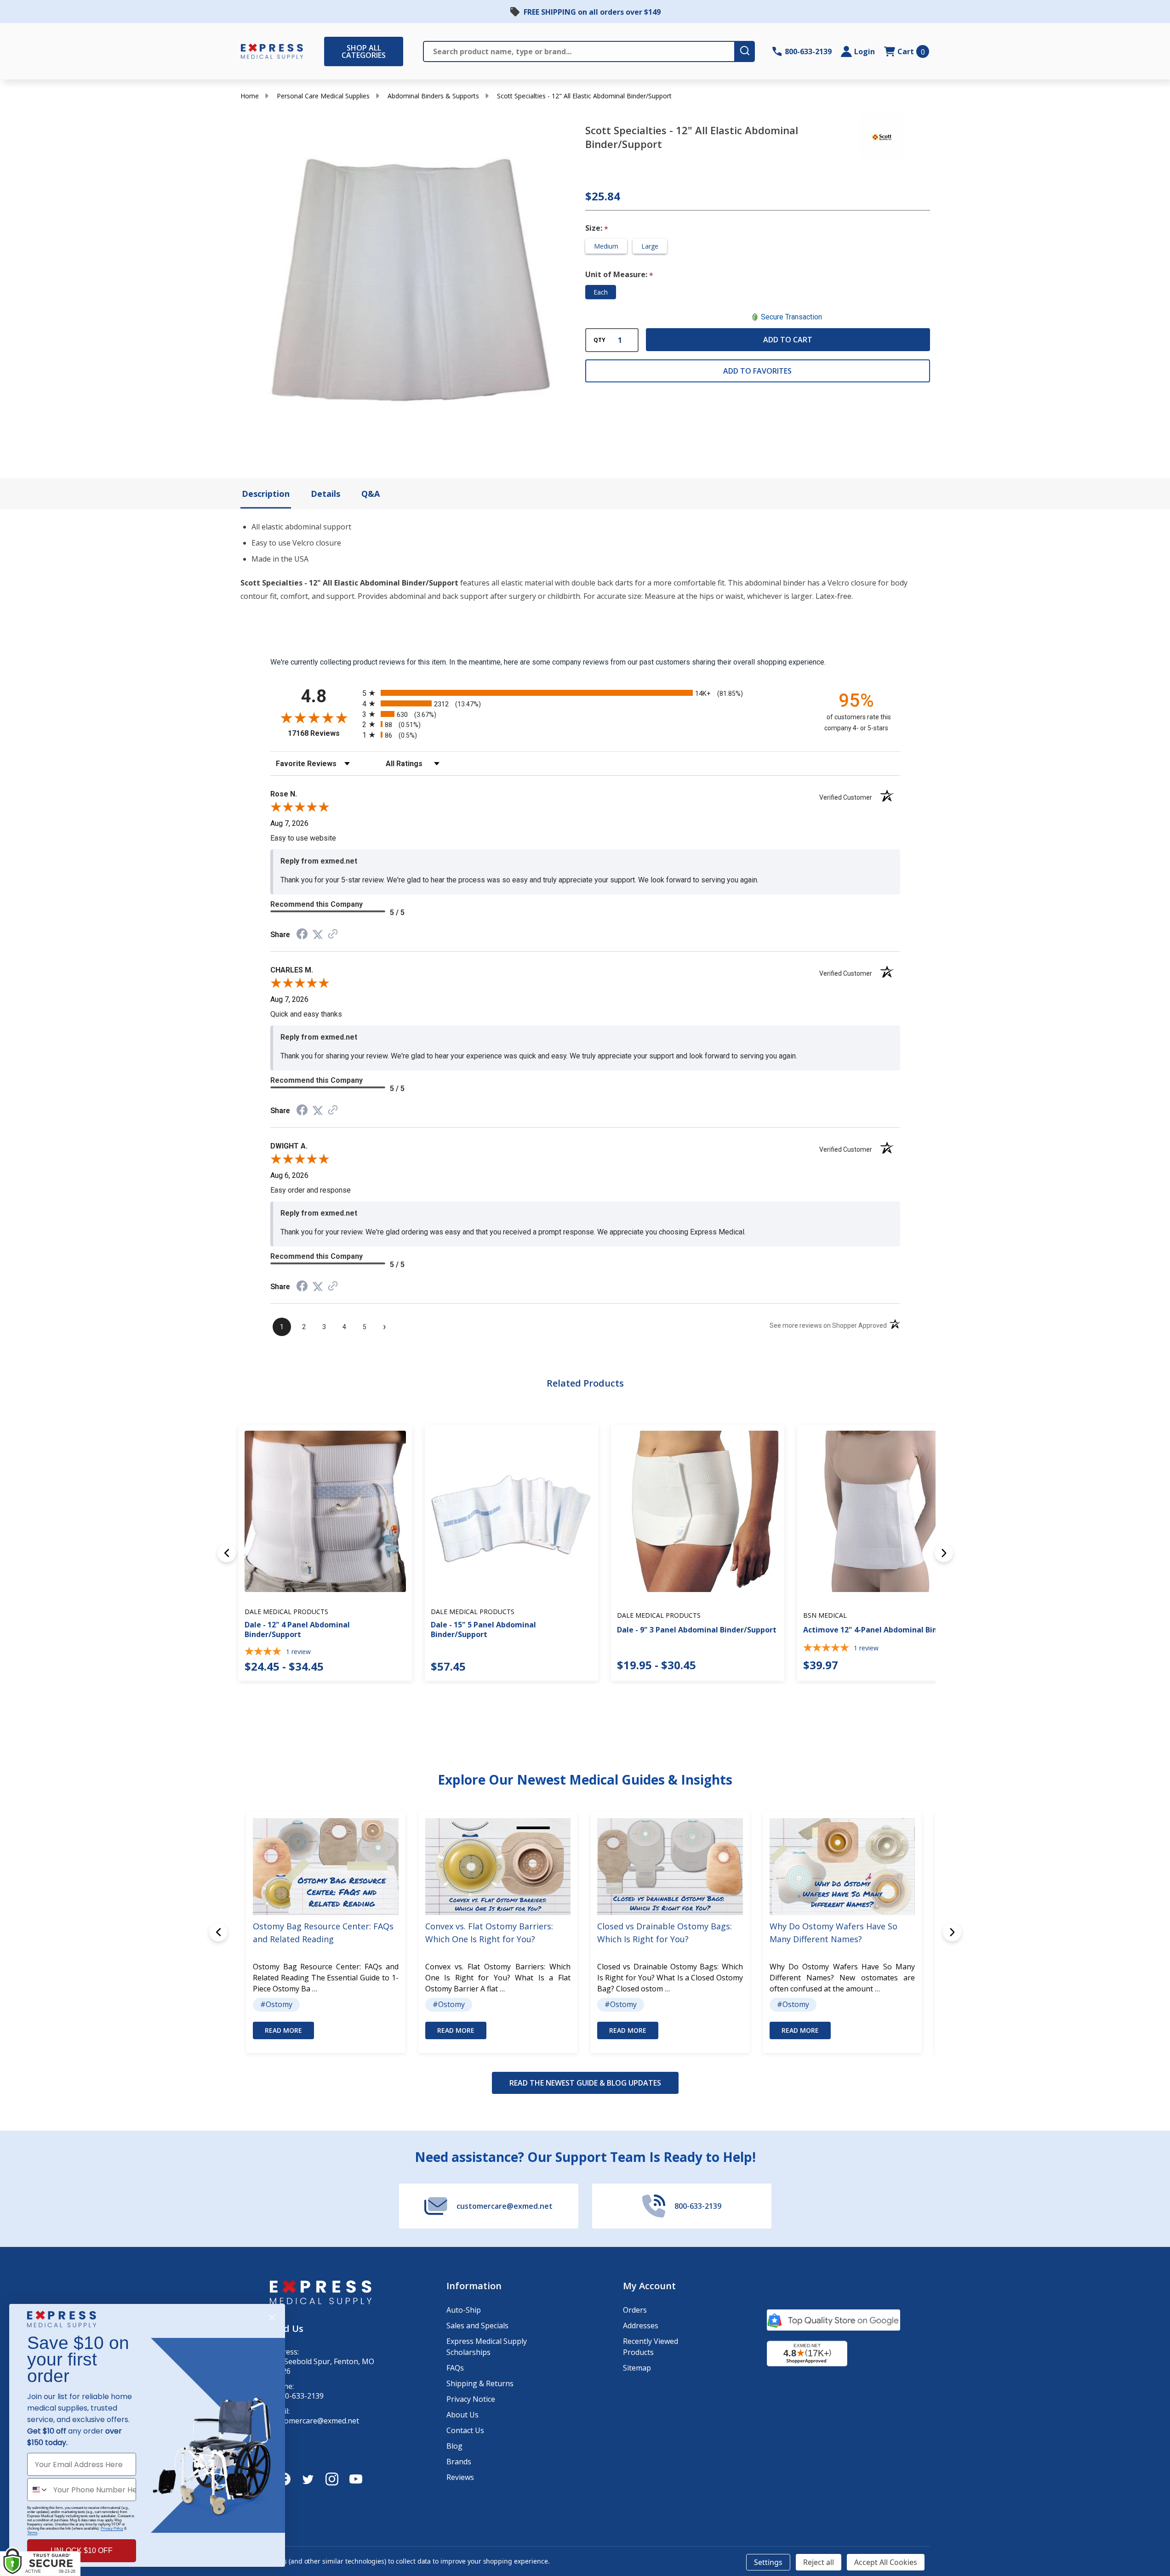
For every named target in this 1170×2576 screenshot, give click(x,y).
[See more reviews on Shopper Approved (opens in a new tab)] (333, 935)
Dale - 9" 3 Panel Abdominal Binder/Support (697, 1630)
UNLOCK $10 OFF (82, 2550)
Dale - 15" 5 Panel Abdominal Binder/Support (483, 1629)
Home (250, 96)
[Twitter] (308, 2479)
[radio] (585, 693)
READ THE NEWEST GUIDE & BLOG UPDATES (585, 2083)
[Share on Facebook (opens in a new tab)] (302, 935)
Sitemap (637, 2368)
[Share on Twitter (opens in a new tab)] (318, 935)
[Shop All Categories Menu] (329, 51)
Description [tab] (266, 494)
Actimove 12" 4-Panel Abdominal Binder (876, 1630)
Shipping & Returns (480, 2383)
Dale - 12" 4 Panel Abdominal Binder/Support (297, 1629)
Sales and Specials (477, 2326)
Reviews (460, 2477)
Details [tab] (325, 494)
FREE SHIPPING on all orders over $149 (592, 12)
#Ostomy (276, 2004)
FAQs (455, 2368)
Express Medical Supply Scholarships (487, 2347)
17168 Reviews (323, 733)
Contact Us (465, 2430)
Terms (32, 2533)
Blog (454, 2446)
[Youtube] (356, 2479)
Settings (768, 2562)
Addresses (641, 2326)
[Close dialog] (272, 2318)
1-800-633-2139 (297, 2396)
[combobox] (38, 2490)
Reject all (819, 2562)
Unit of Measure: (619, 275)
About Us (462, 2415)
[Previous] (227, 1553)
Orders (635, 2310)
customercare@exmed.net (314, 2421)
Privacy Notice (471, 2399)
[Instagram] (332, 2479)
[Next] (944, 1553)
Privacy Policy (112, 2528)
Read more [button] (283, 2030)
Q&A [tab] (371, 494)
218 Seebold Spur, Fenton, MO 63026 (322, 2366)
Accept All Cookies (886, 2562)
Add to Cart (788, 340)
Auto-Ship (464, 2310)
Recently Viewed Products (651, 2347)
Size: (597, 228)
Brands (459, 2462)
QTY (599, 340)
